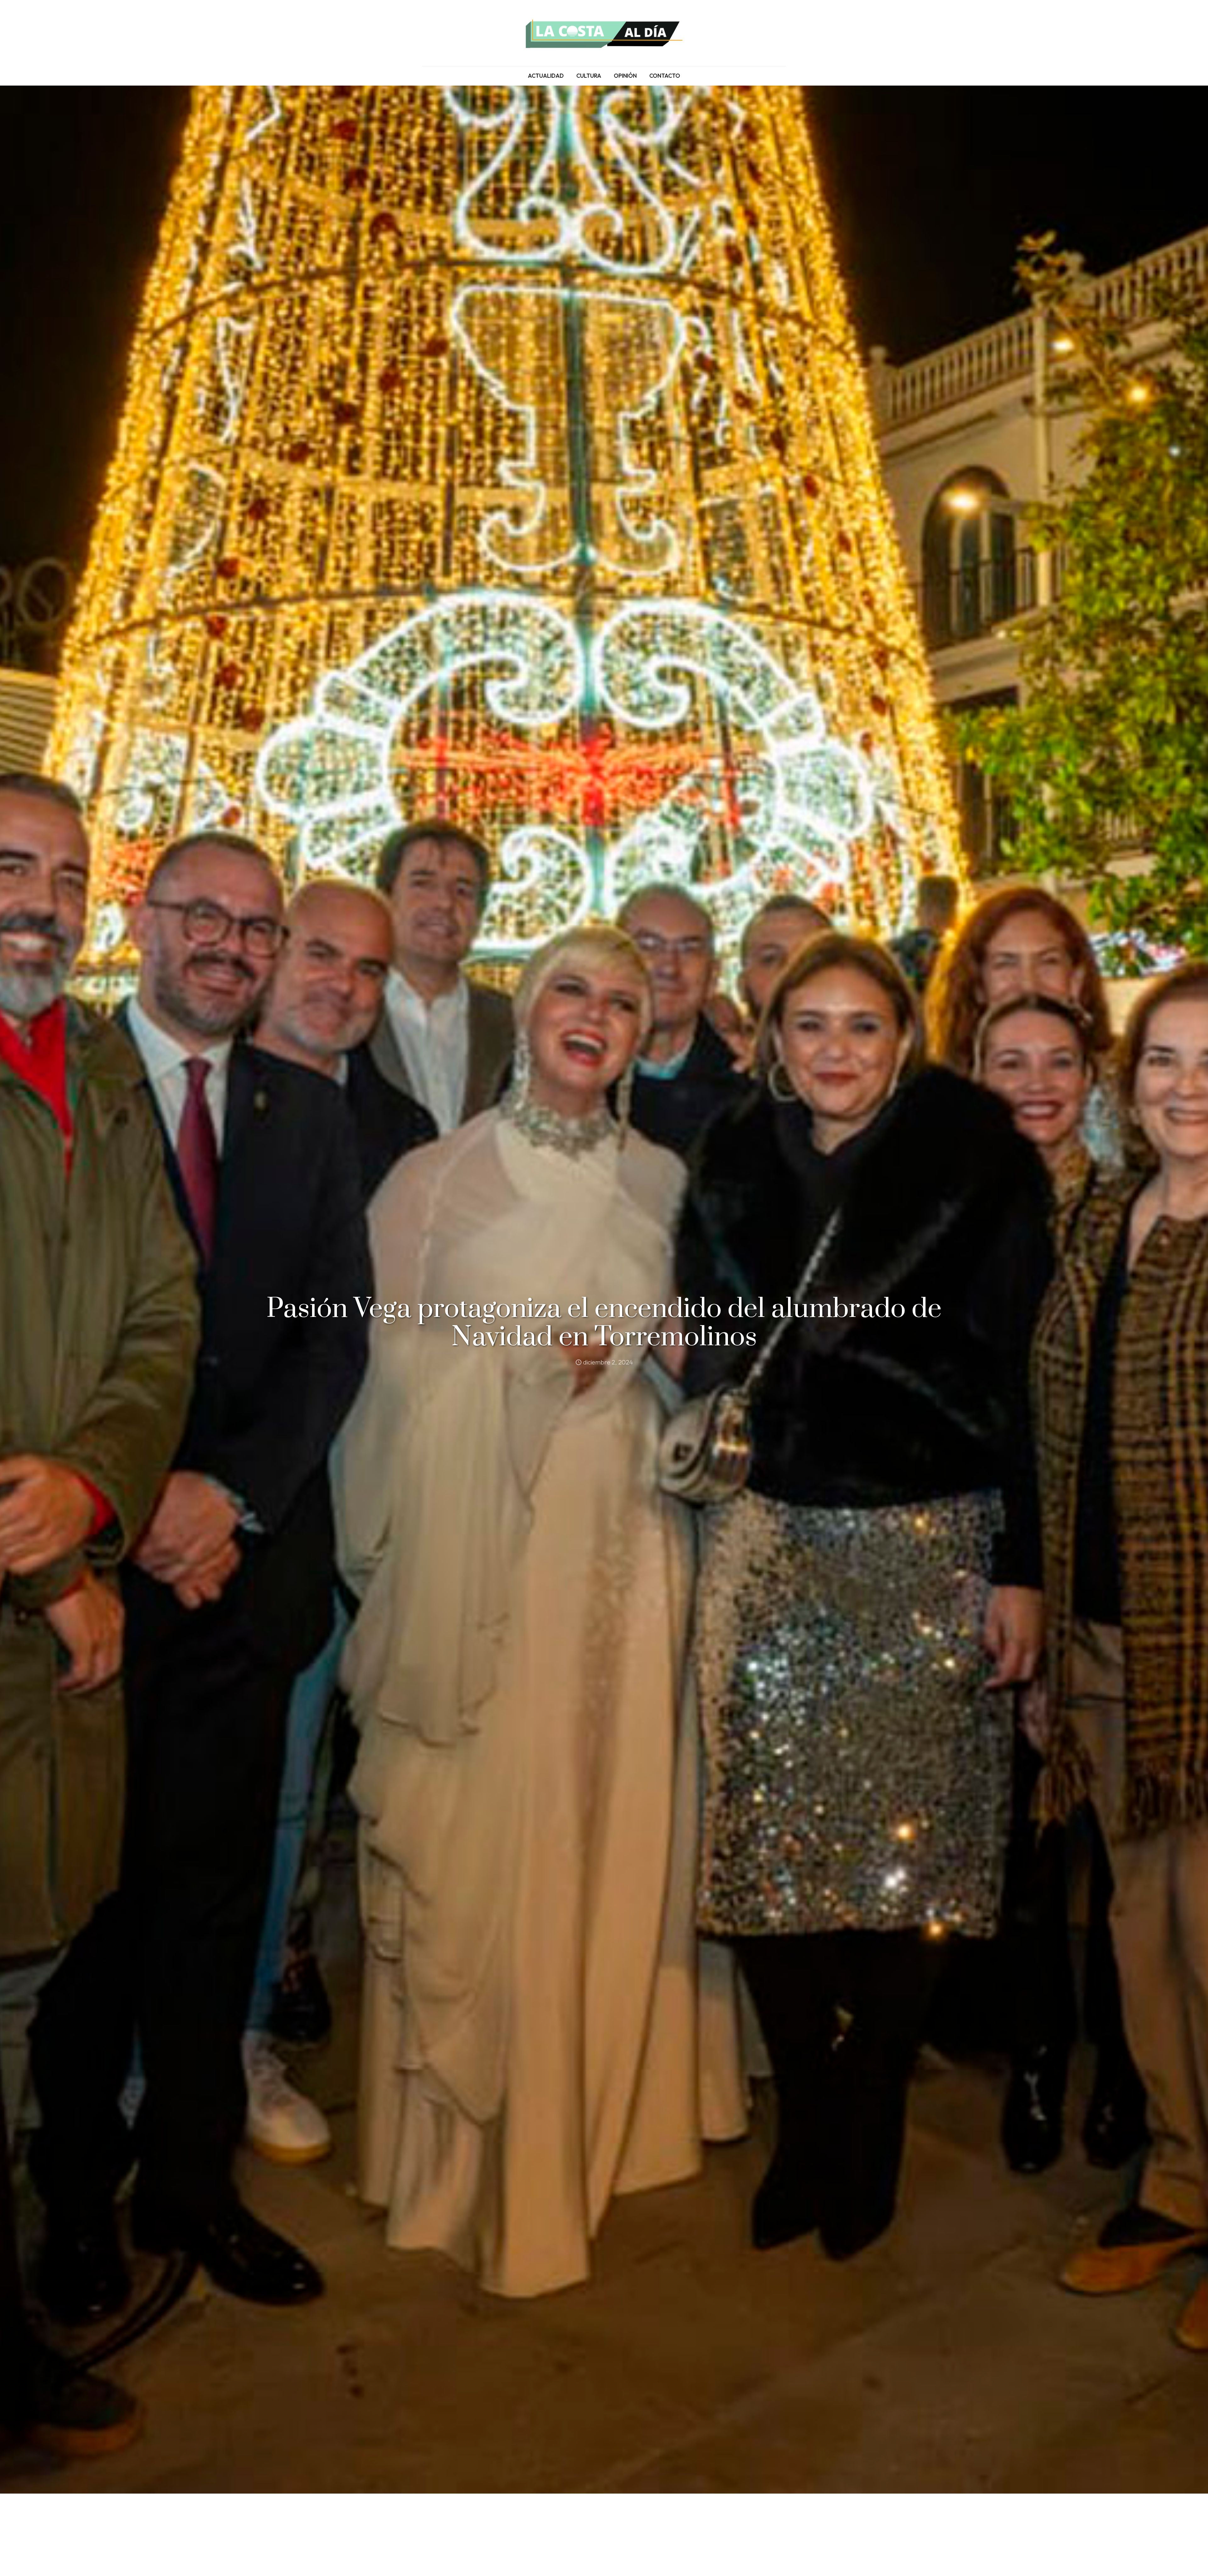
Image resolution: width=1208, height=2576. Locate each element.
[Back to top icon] (1178, 2563)
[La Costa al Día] (604, 33)
